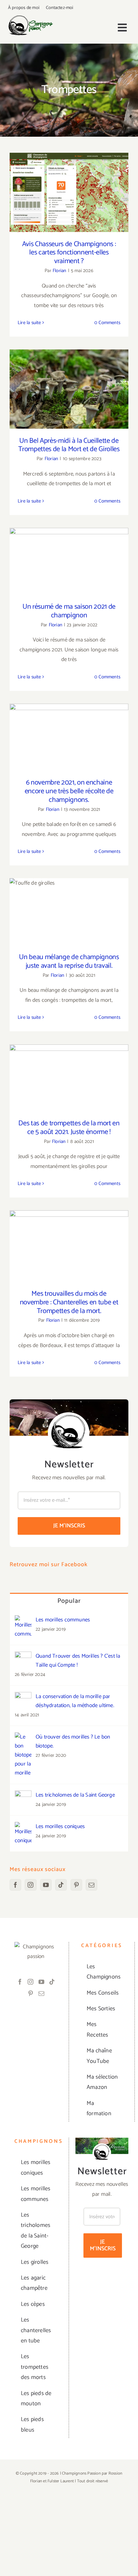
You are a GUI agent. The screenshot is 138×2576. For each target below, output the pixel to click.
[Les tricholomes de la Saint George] (23, 1795)
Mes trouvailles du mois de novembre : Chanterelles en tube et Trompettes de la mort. (69, 1232)
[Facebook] (15, 1885)
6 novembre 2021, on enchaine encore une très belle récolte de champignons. (69, 723)
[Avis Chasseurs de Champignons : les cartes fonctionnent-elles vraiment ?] (69, 192)
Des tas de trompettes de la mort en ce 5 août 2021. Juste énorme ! (69, 1068)
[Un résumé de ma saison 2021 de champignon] (69, 561)
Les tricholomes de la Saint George (75, 1795)
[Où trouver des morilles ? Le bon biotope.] (23, 1737)
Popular (69, 1601)
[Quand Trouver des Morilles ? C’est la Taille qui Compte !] (23, 1656)
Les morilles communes (63, 1620)
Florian (59, 271)
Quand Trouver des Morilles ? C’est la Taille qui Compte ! (78, 1661)
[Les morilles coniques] (23, 1827)
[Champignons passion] (31, 18)
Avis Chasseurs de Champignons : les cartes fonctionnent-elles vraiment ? (69, 179)
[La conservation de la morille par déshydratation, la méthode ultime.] (23, 1697)
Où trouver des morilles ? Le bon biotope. (73, 1741)
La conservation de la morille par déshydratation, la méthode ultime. (75, 1701)
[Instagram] (30, 1885)
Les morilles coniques (60, 1826)
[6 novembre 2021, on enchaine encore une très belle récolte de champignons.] (69, 737)
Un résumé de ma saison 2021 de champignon (69, 551)
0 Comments (107, 323)
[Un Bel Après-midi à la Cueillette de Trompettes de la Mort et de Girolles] (69, 389)
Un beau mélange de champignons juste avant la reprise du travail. (69, 898)
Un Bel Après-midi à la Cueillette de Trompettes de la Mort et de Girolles (69, 375)
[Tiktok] (61, 1885)
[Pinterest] (76, 1885)
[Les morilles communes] (23, 1620)
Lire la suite (29, 323)
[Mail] (91, 1885)
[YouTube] (46, 1885)
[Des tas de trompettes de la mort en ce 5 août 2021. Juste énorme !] (69, 1078)
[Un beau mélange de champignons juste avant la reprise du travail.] (69, 912)
